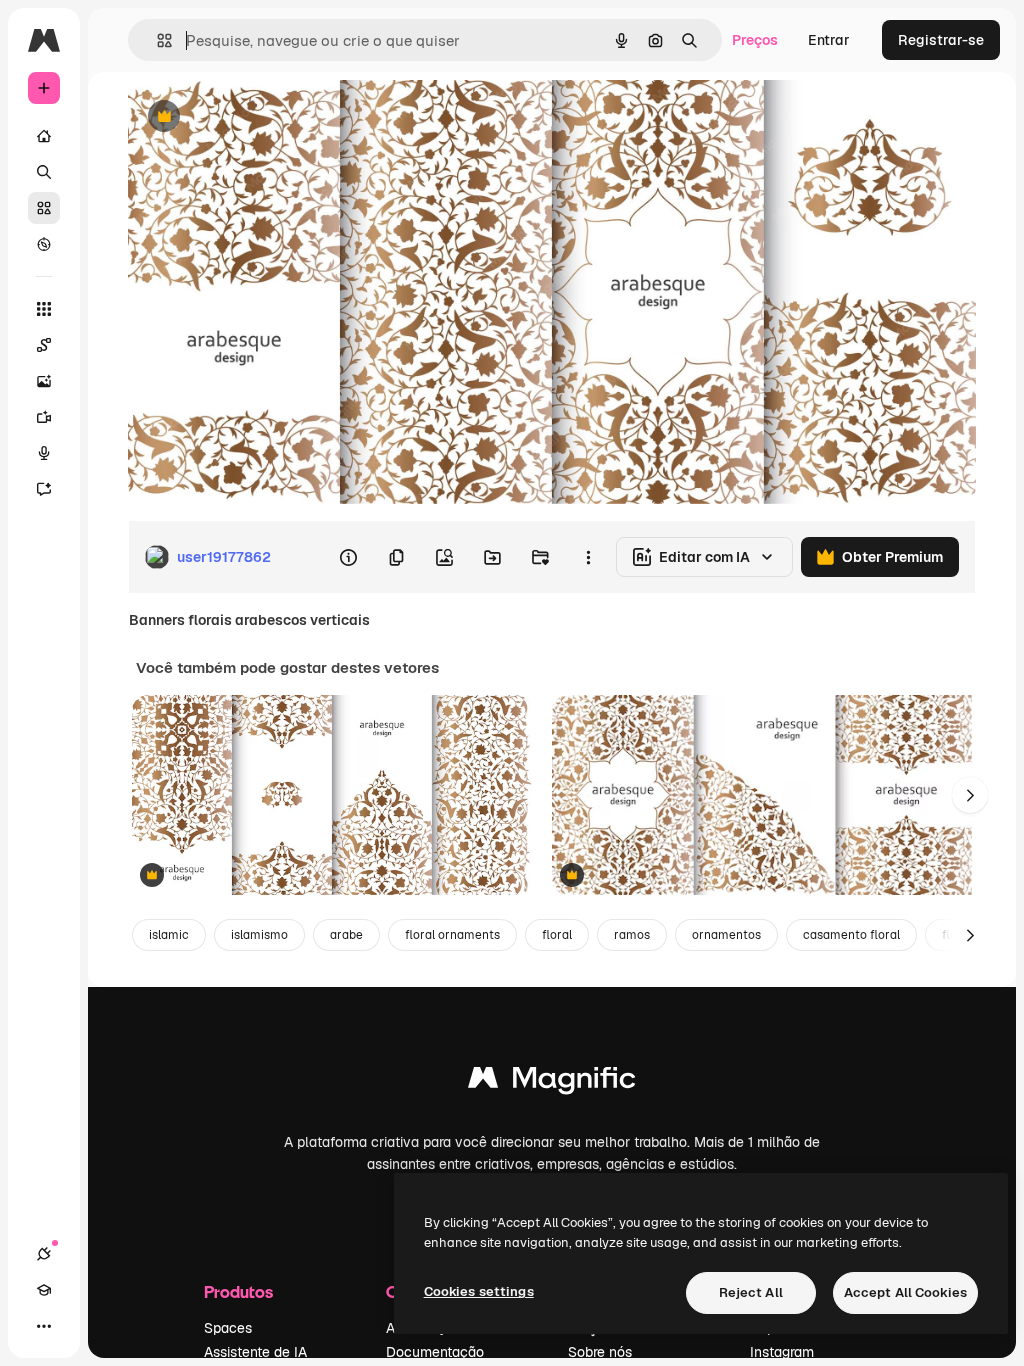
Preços (755, 40)
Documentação (435, 1352)
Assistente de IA (255, 1352)
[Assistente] (44, 489)
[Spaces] (44, 345)
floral (557, 935)
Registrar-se (941, 40)
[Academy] (44, 1290)
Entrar (829, 40)
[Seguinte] (970, 795)
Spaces (228, 1328)
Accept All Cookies (905, 1292)
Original (256, 117)
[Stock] (44, 208)
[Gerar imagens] (44, 381)
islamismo (259, 935)
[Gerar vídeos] (44, 417)
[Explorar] (44, 244)
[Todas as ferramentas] (44, 309)
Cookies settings (479, 1291)
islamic (169, 935)
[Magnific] (552, 1082)
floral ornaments (452, 935)
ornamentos (726, 935)
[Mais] (44, 1326)
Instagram (782, 1352)
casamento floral (851, 935)
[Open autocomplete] (156, 40)
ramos (632, 935)
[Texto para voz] (44, 453)
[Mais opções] (588, 557)
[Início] (44, 136)
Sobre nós (600, 1352)
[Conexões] (44, 1254)
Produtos (238, 1291)
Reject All (751, 1292)
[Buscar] (44, 172)
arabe (346, 935)
